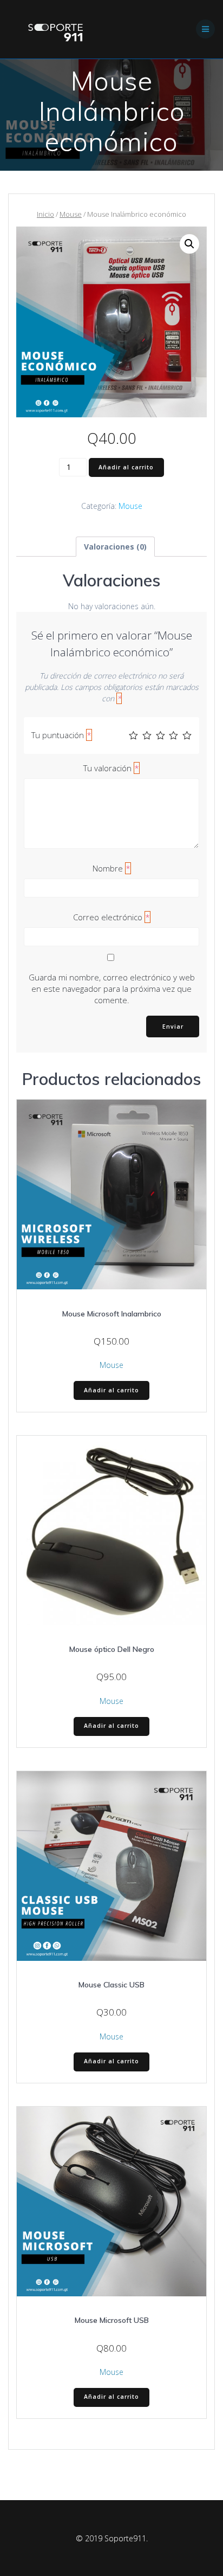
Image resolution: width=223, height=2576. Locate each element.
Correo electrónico (111, 917)
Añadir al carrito (126, 467)
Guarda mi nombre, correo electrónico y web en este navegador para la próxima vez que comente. (112, 989)
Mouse (71, 214)
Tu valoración (111, 768)
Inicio (45, 214)
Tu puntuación (61, 735)
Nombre (111, 868)
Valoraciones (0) (115, 547)
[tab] (115, 547)
